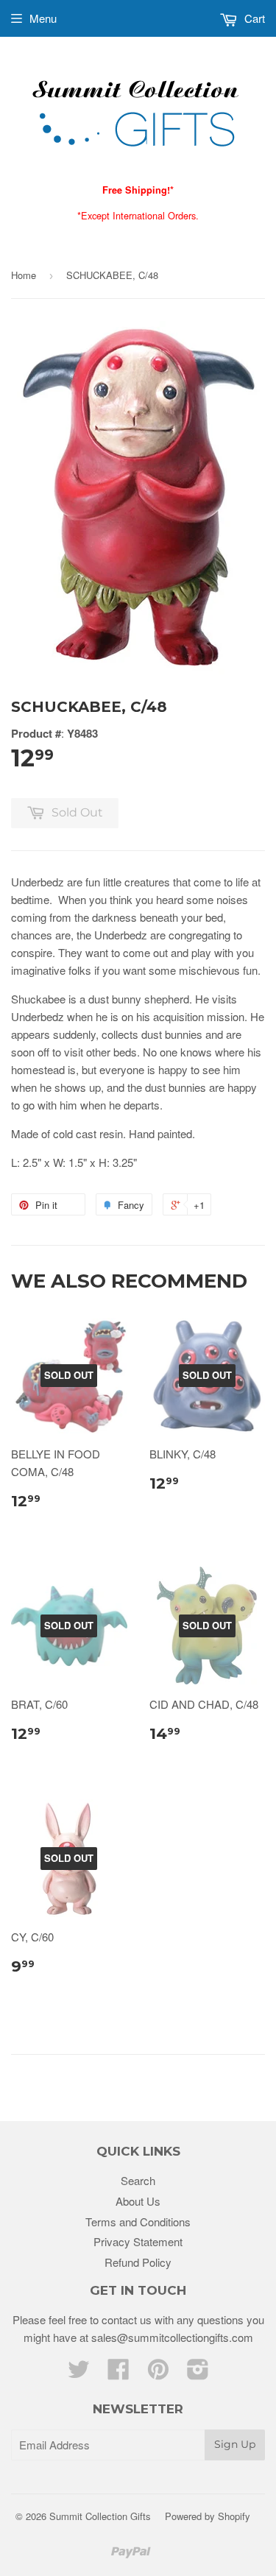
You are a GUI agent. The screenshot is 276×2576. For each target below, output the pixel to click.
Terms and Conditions (138, 2222)
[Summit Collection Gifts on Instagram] (198, 2373)
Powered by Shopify (208, 2516)
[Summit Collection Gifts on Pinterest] (158, 2373)
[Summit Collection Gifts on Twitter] (79, 2373)
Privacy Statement (138, 2241)
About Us (138, 2201)
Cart (253, 18)
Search (138, 2180)
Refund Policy (138, 2262)
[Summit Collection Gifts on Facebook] (118, 2373)
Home (24, 275)
